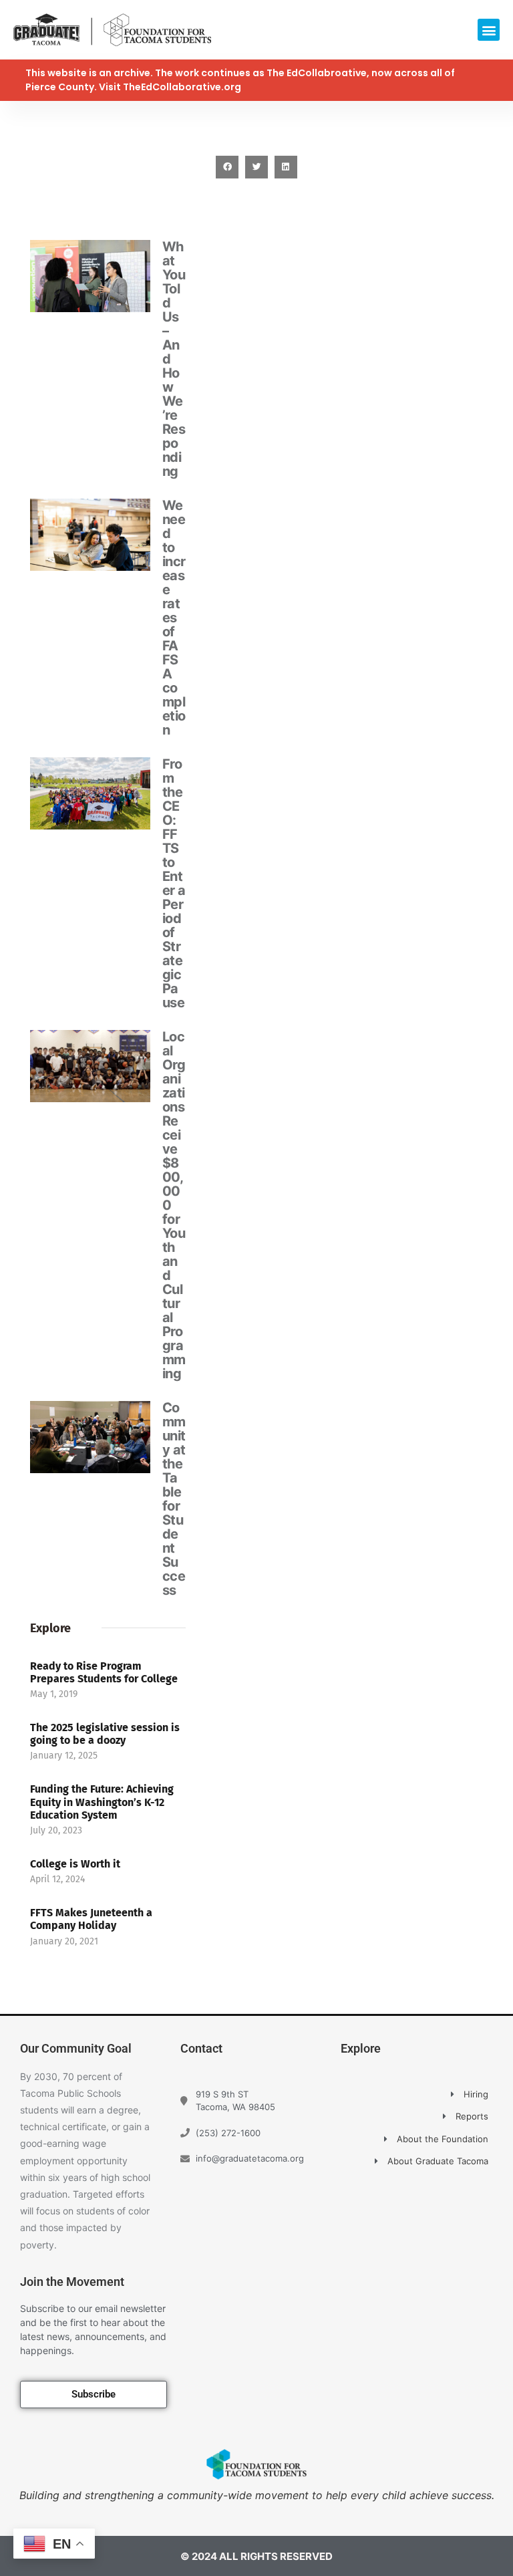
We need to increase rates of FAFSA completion (174, 618)
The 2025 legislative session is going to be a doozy (105, 1734)
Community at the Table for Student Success (174, 1499)
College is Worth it (75, 1864)
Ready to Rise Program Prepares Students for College (104, 1672)
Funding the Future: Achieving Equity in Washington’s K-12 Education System (102, 1802)
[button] (489, 30)
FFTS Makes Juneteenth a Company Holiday (91, 1919)
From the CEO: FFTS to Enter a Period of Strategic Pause (174, 883)
